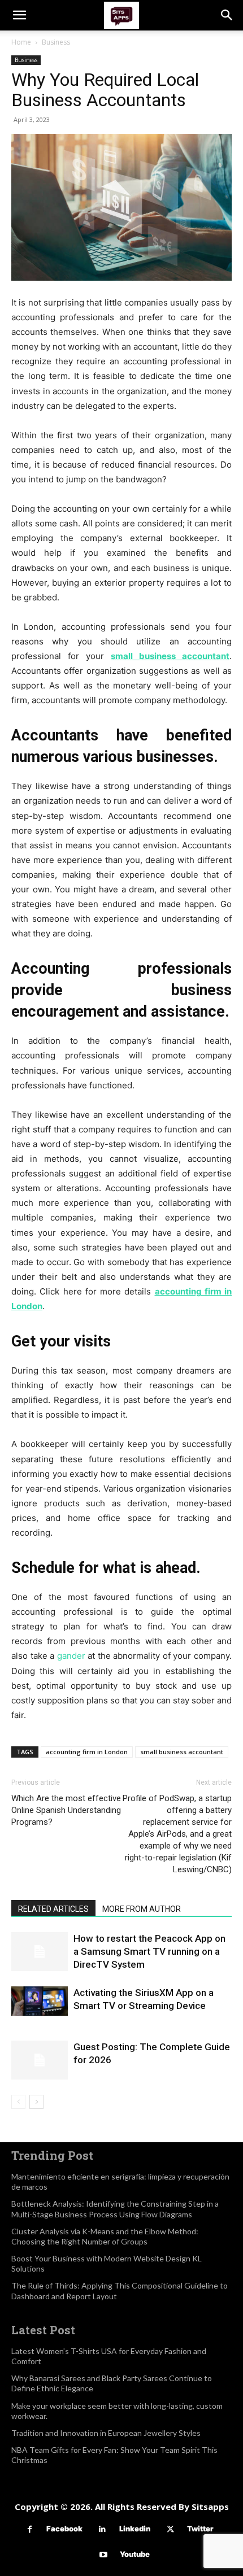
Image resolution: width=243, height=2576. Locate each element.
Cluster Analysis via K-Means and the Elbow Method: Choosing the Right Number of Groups (105, 2236)
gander (71, 1656)
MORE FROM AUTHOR (142, 1909)
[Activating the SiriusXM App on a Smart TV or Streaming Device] (40, 2001)
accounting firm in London (87, 1752)
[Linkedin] (103, 2529)
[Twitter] (170, 2529)
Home (21, 42)
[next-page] (36, 2102)
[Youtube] (103, 2555)
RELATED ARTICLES (53, 1909)
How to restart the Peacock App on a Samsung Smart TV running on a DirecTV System (149, 1951)
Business (56, 42)
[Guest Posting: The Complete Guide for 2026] (40, 2060)
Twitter (200, 2529)
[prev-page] (18, 2102)
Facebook (64, 2529)
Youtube (135, 2554)
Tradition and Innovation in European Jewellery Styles (106, 2433)
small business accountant (182, 1752)
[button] (19, 15)
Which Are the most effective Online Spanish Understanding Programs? (66, 1810)
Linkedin (135, 2529)
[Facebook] (30, 2529)
